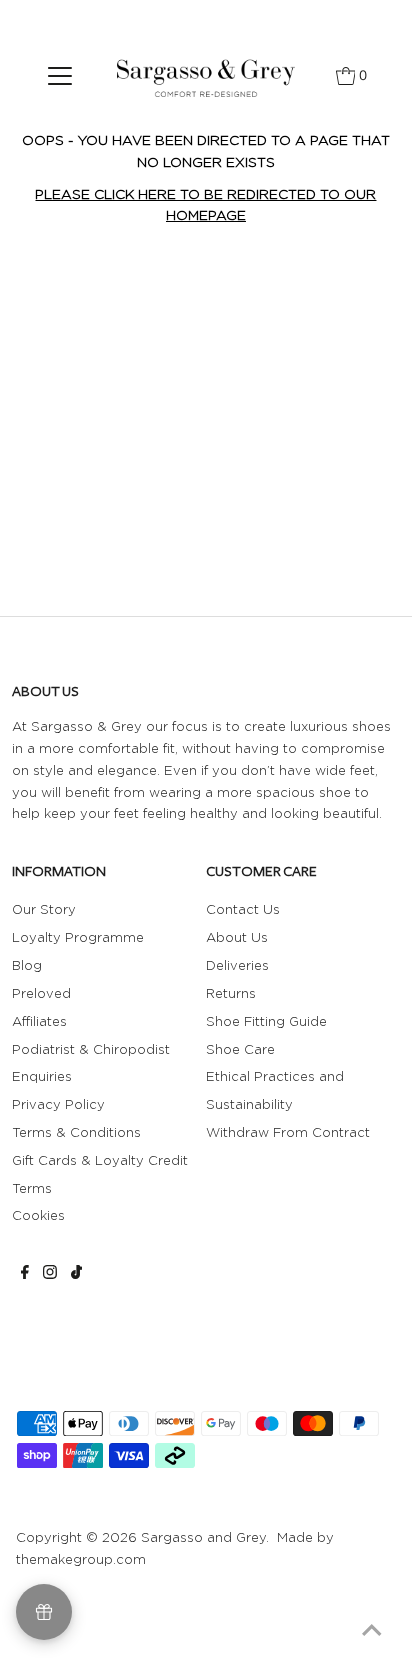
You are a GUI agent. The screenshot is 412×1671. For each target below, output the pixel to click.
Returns (231, 993)
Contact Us (243, 909)
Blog (27, 965)
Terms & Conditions (76, 1132)
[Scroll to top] (372, 1631)
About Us (237, 937)
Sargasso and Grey (203, 1537)
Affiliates (39, 1021)
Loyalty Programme (78, 937)
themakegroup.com (81, 1559)
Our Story (44, 909)
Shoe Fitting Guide (266, 1021)
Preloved (41, 993)
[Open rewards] (44, 1612)
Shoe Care (240, 1049)
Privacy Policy (58, 1104)
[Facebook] (25, 1274)
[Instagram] (50, 1274)
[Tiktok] (76, 1274)
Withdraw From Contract (288, 1132)
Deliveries (237, 965)
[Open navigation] (60, 75)
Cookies (38, 1215)
